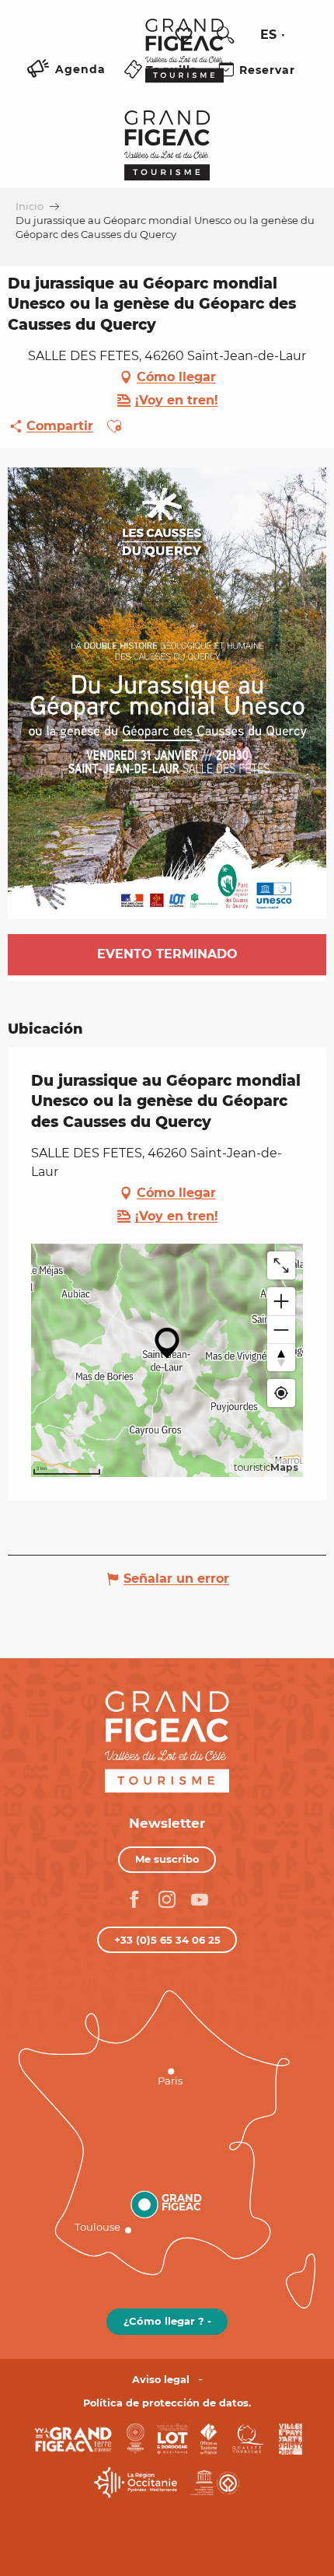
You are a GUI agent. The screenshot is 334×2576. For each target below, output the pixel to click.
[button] (225, 35)
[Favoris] (186, 35)
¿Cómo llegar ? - (167, 2321)
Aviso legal (161, 2380)
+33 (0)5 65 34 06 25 (167, 1940)
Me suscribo (167, 1859)
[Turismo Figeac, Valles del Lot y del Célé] (184, 61)
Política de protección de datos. (167, 2403)
